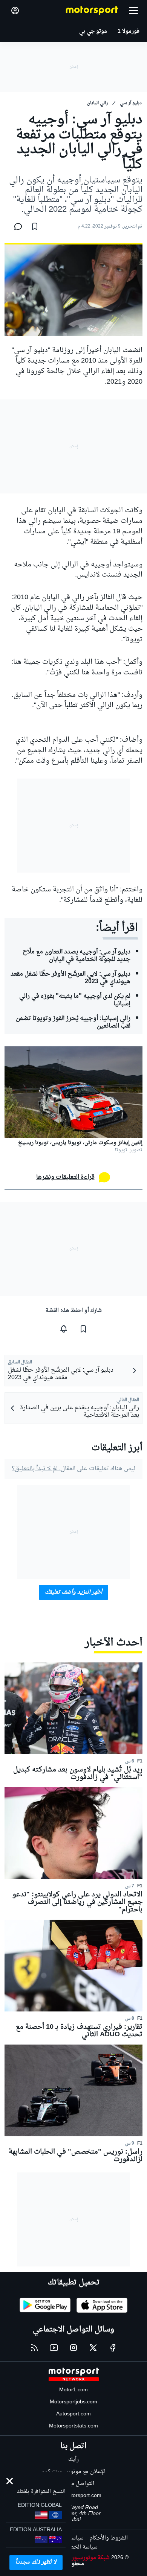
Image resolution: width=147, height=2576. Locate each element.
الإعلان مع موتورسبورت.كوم (74, 2472)
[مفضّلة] (35, 226)
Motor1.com (73, 2390)
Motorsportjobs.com (73, 2402)
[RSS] (34, 2348)
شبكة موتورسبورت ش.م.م (80, 2558)
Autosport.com (73, 2414)
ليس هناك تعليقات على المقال (73, 1469)
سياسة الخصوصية (77, 2547)
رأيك (73, 2460)
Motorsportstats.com (73, 2426)
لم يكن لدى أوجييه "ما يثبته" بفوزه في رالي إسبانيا (75, 1000)
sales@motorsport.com (74, 2496)
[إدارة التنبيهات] (64, 1329)
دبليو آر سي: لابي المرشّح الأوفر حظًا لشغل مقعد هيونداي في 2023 (70, 978)
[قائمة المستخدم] (15, 11)
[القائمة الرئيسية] (133, 11)
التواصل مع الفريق (74, 2484)
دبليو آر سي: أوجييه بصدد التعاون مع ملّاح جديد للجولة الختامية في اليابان (77, 956)
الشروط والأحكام (109, 2538)
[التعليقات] (16, 226)
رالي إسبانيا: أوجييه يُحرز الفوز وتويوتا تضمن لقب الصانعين (73, 1022)
